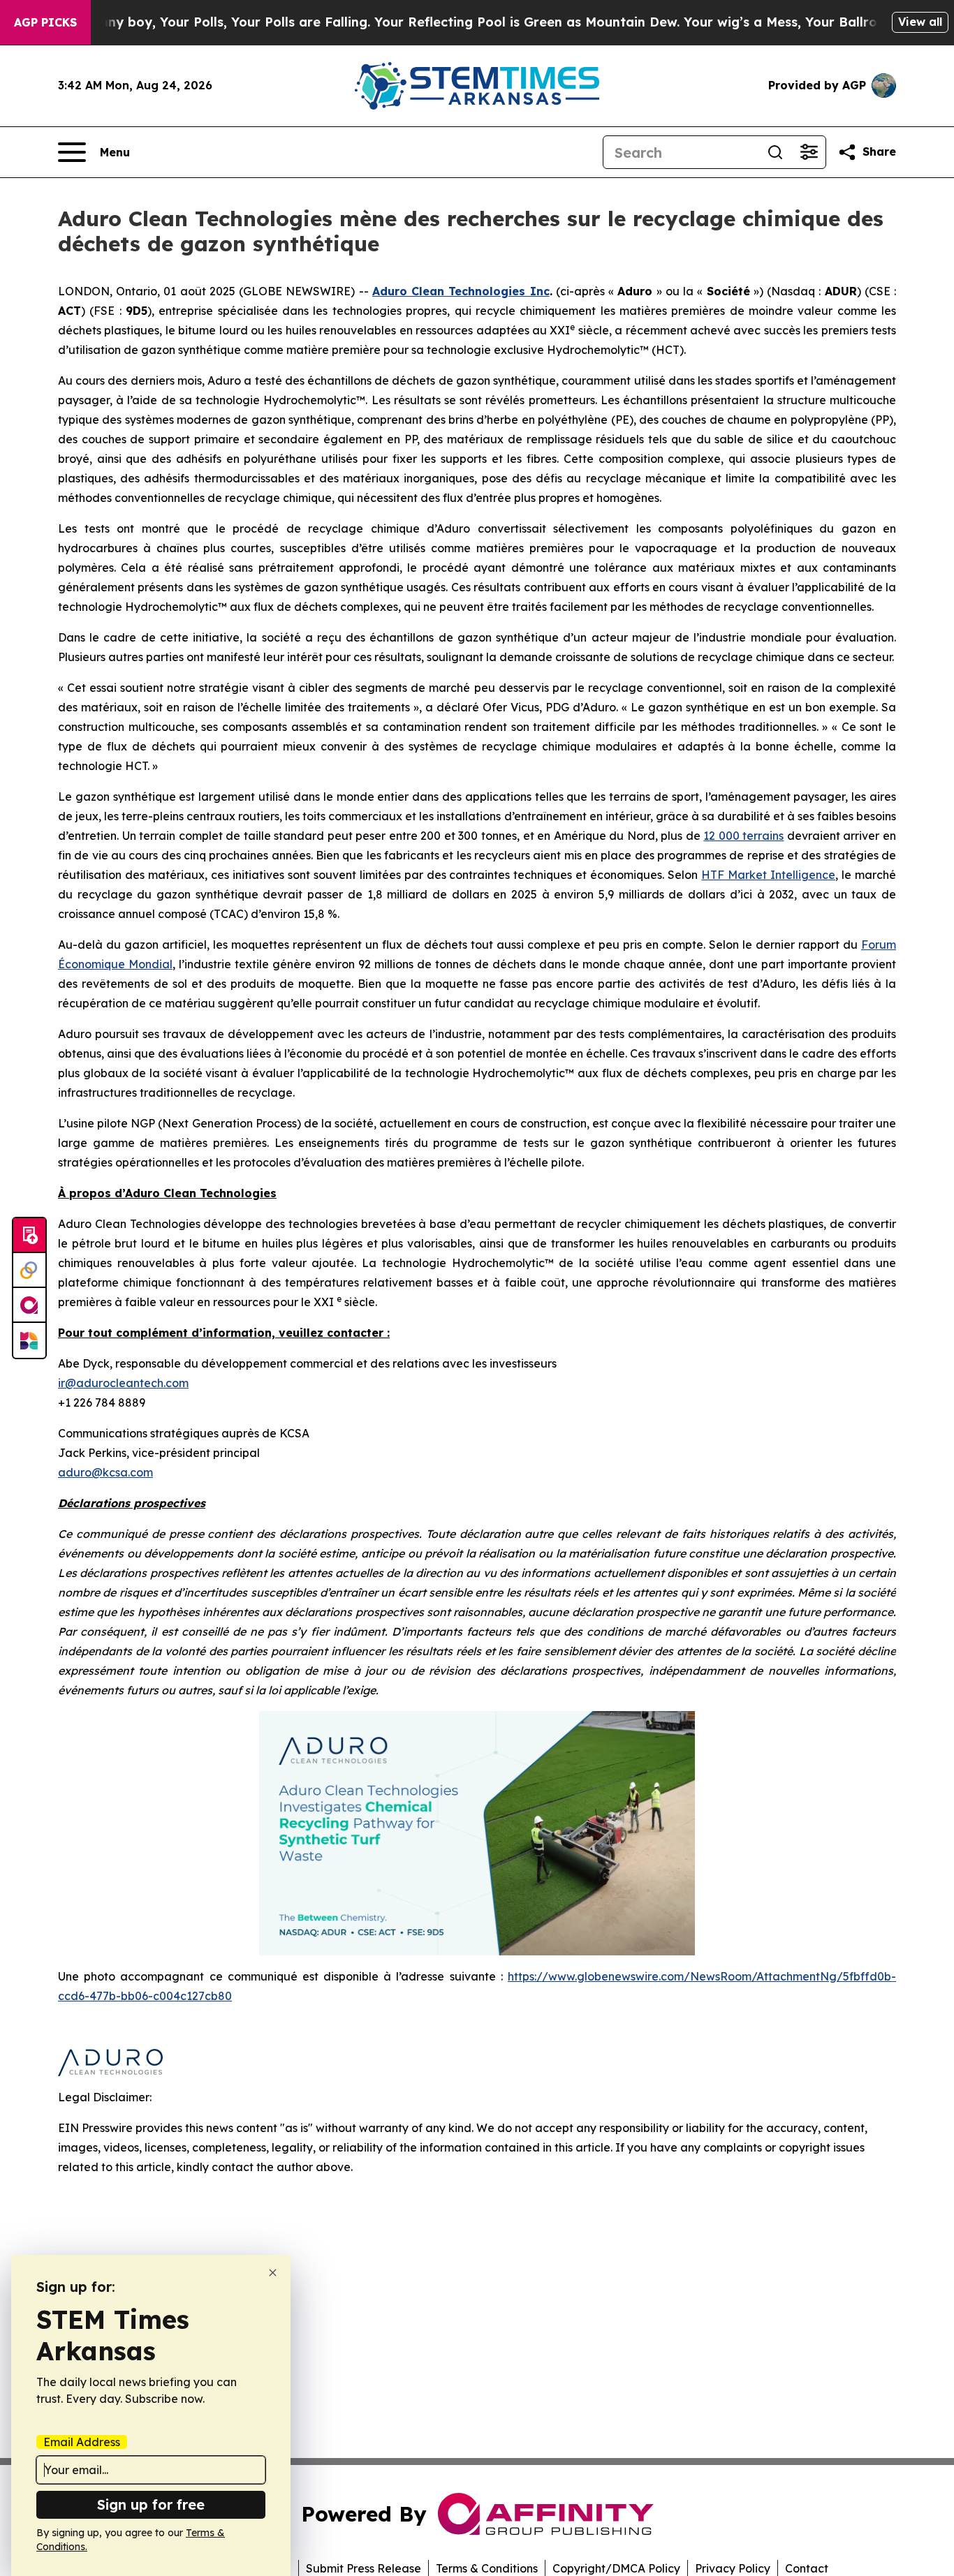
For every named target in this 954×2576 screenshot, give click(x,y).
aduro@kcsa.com (105, 1472)
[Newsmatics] (29, 1340)
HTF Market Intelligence (768, 875)
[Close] (273, 2273)
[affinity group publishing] (29, 1305)
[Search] (775, 152)
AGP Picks (45, 22)
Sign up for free (151, 2504)
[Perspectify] (29, 1271)
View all (920, 22)
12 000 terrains (743, 836)
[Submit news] (29, 1236)
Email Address (82, 2442)
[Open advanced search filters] (809, 152)
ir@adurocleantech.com (123, 1383)
